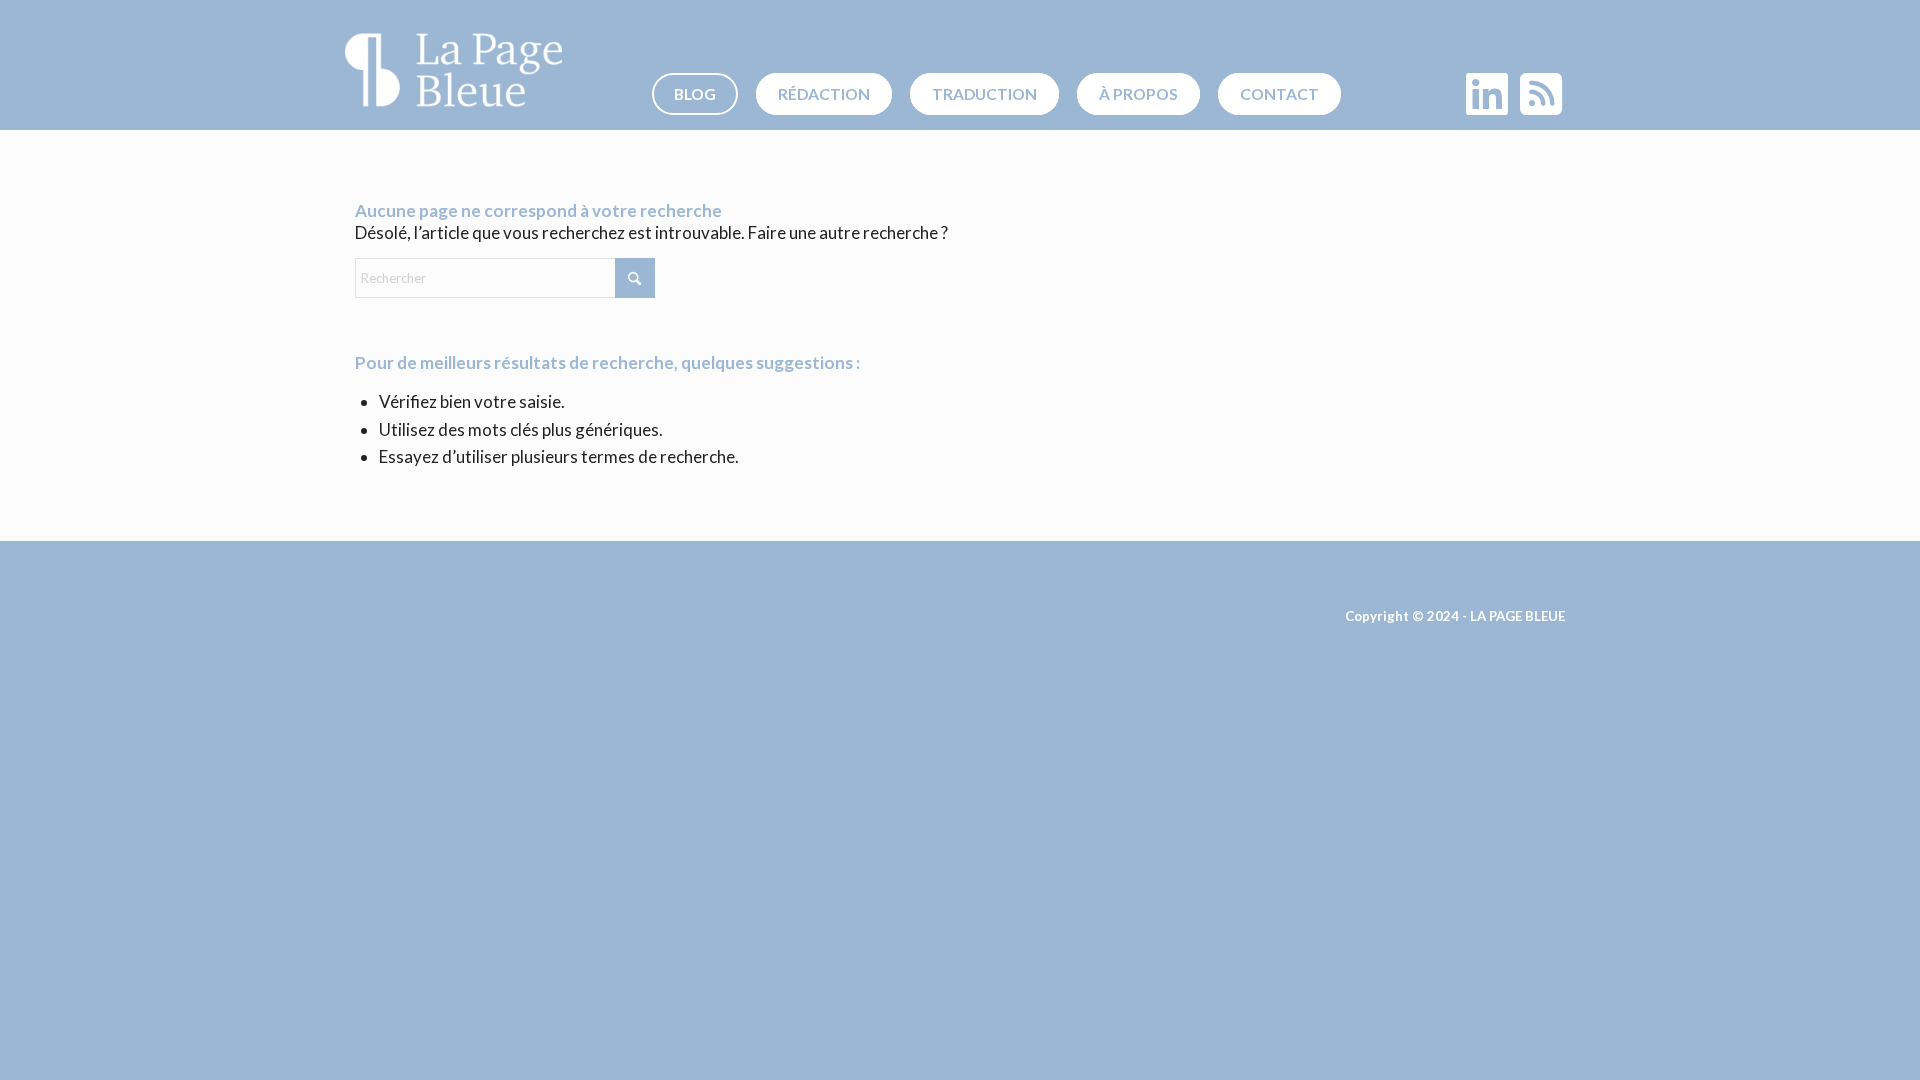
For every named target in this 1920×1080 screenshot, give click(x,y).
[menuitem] (702, 94)
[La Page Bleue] (453, 70)
